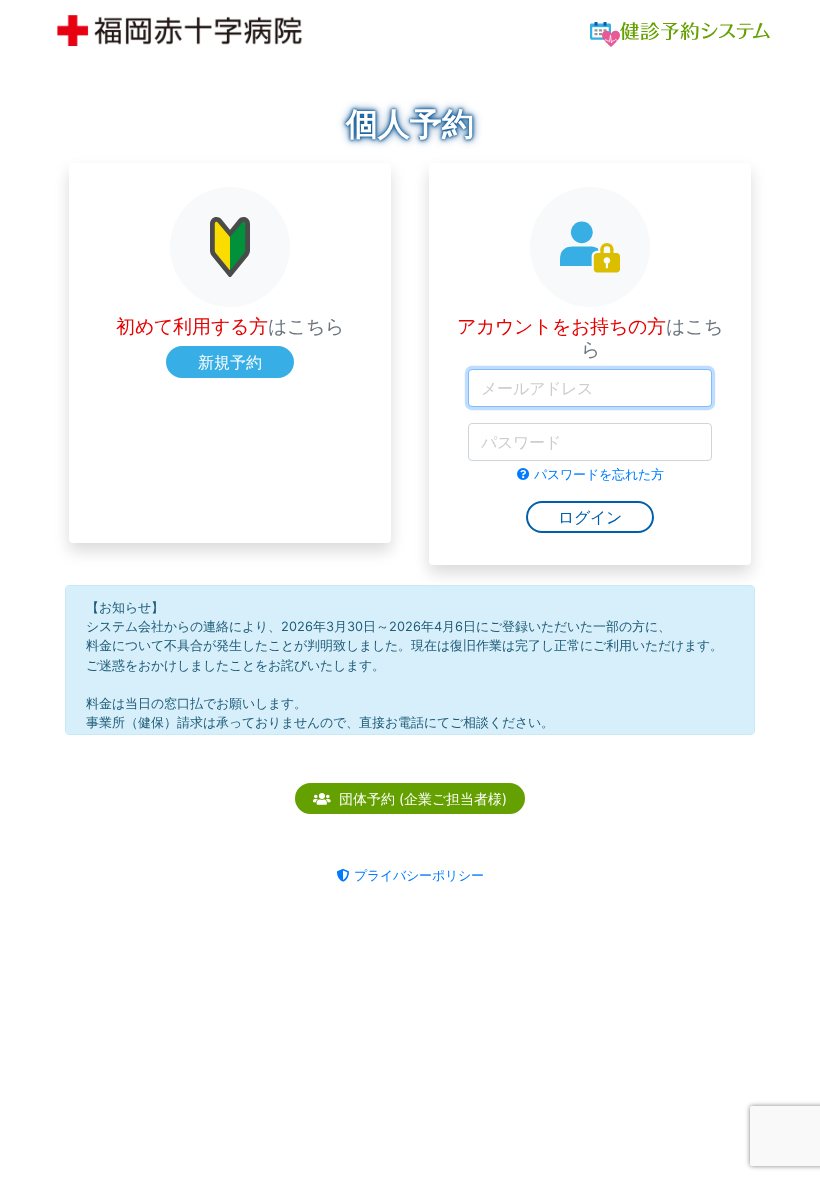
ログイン (590, 517)
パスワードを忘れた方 (599, 474)
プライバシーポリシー (419, 875)
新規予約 (230, 362)
